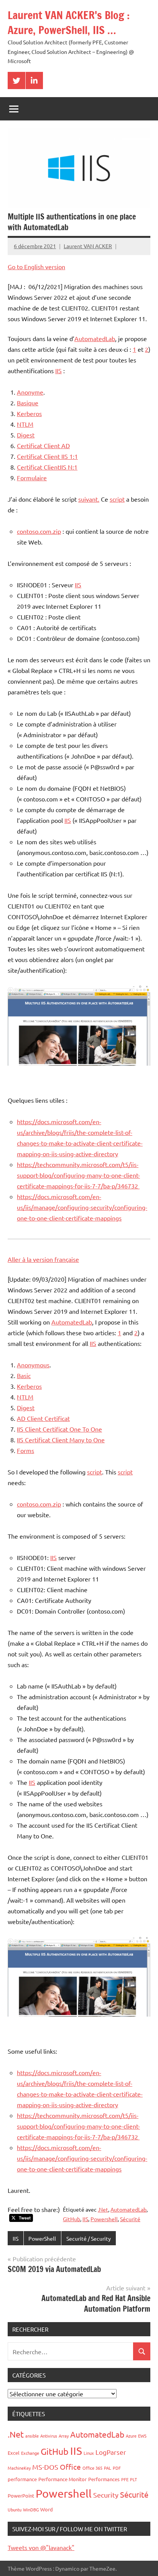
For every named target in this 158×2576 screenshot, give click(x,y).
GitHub (72, 2219)
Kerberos (29, 413)
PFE (125, 2479)
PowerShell (42, 2238)
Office (70, 2467)
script (117, 499)
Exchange (30, 2453)
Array (64, 2436)
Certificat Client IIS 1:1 (47, 456)
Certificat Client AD (43, 445)
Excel (14, 2453)
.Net (103, 2209)
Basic (24, 1375)
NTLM (25, 424)
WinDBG (31, 2509)
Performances (104, 2479)
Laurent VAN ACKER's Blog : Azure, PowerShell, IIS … (69, 23)
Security (106, 2495)
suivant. (89, 499)
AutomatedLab (95, 338)
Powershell (104, 2219)
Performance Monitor (63, 2479)
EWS (142, 2436)
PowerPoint (21, 2496)
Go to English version (36, 267)
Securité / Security (89, 2238)
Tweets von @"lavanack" (41, 2547)
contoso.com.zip (39, 531)
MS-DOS (45, 2467)
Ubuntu (15, 2509)
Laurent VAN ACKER (88, 246)
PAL (108, 2468)
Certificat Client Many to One (65, 1440)
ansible (32, 2436)
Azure (131, 2436)
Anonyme (30, 392)
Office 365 (92, 2468)
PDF (117, 2468)
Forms (26, 1450)
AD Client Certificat (43, 1418)
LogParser (111, 2452)
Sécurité (130, 2219)
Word (47, 2509)
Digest (26, 435)
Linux (89, 2453)
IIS (58, 371)
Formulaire (32, 478)
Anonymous (33, 1365)
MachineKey (19, 2468)
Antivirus (49, 2436)
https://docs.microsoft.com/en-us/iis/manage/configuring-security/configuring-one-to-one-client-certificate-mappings (82, 1207)
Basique (28, 403)
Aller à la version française (43, 1259)
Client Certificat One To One (63, 1429)
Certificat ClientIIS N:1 (47, 467)
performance (22, 2479)
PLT (133, 2479)
